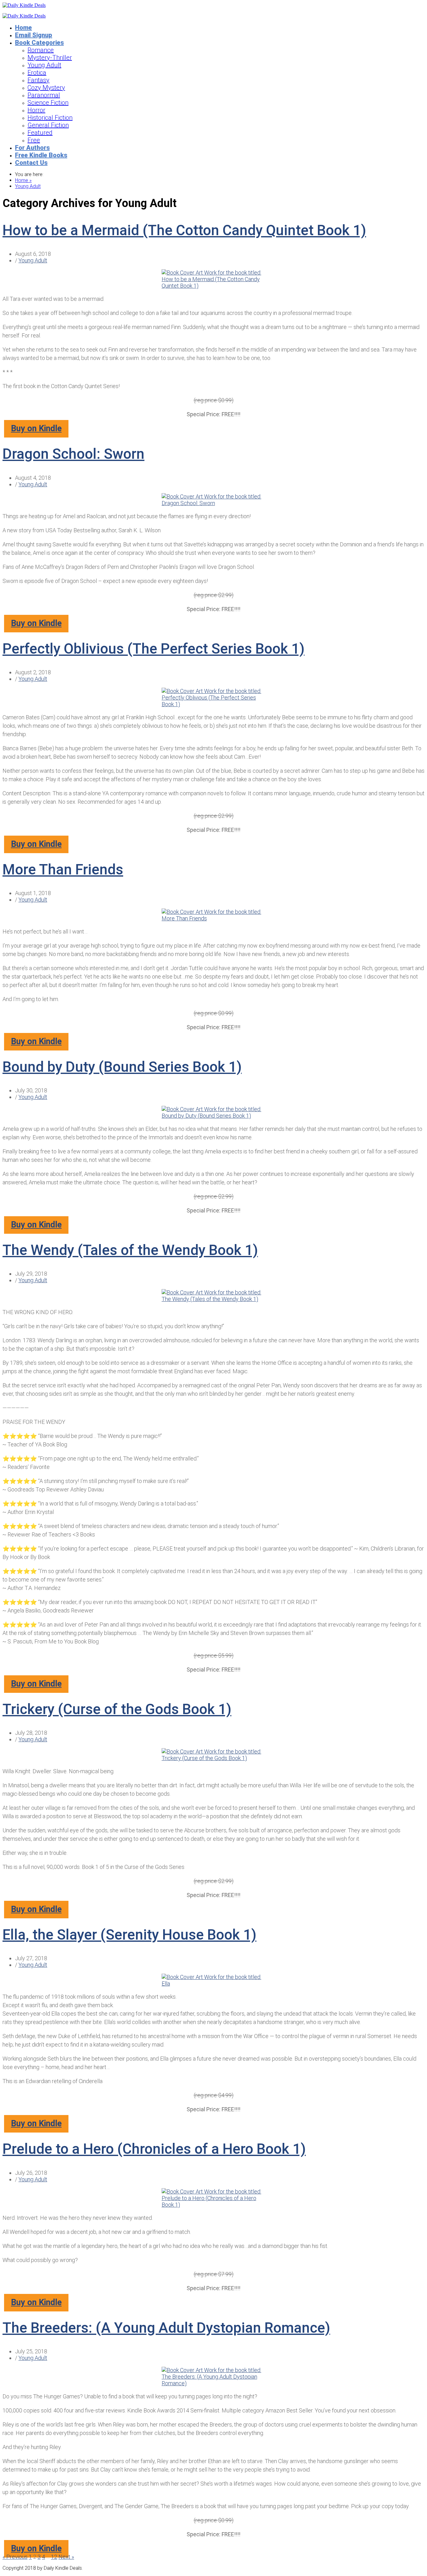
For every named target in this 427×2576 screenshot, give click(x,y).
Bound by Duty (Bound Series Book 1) (122, 1067)
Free (34, 140)
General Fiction (48, 125)
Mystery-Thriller (50, 58)
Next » (66, 2557)
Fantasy (38, 80)
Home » (23, 180)
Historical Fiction (50, 118)
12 (54, 2557)
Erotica (37, 73)
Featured (40, 133)
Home (23, 28)
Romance (41, 50)
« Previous (15, 2557)
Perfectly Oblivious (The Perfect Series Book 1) (153, 649)
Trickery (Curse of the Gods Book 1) (117, 1709)
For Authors (32, 148)
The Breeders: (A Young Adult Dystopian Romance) (166, 2328)
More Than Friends (63, 869)
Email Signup (34, 35)
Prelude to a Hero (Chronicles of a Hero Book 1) (154, 2149)
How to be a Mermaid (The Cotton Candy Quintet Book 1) (184, 230)
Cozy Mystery (46, 88)
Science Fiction (48, 103)
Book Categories (39, 43)
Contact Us (31, 163)
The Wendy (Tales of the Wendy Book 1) (130, 1250)
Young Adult (44, 65)
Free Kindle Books (41, 155)
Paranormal (44, 95)
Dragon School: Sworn (73, 454)
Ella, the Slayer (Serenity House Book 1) (129, 1935)
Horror (36, 110)
